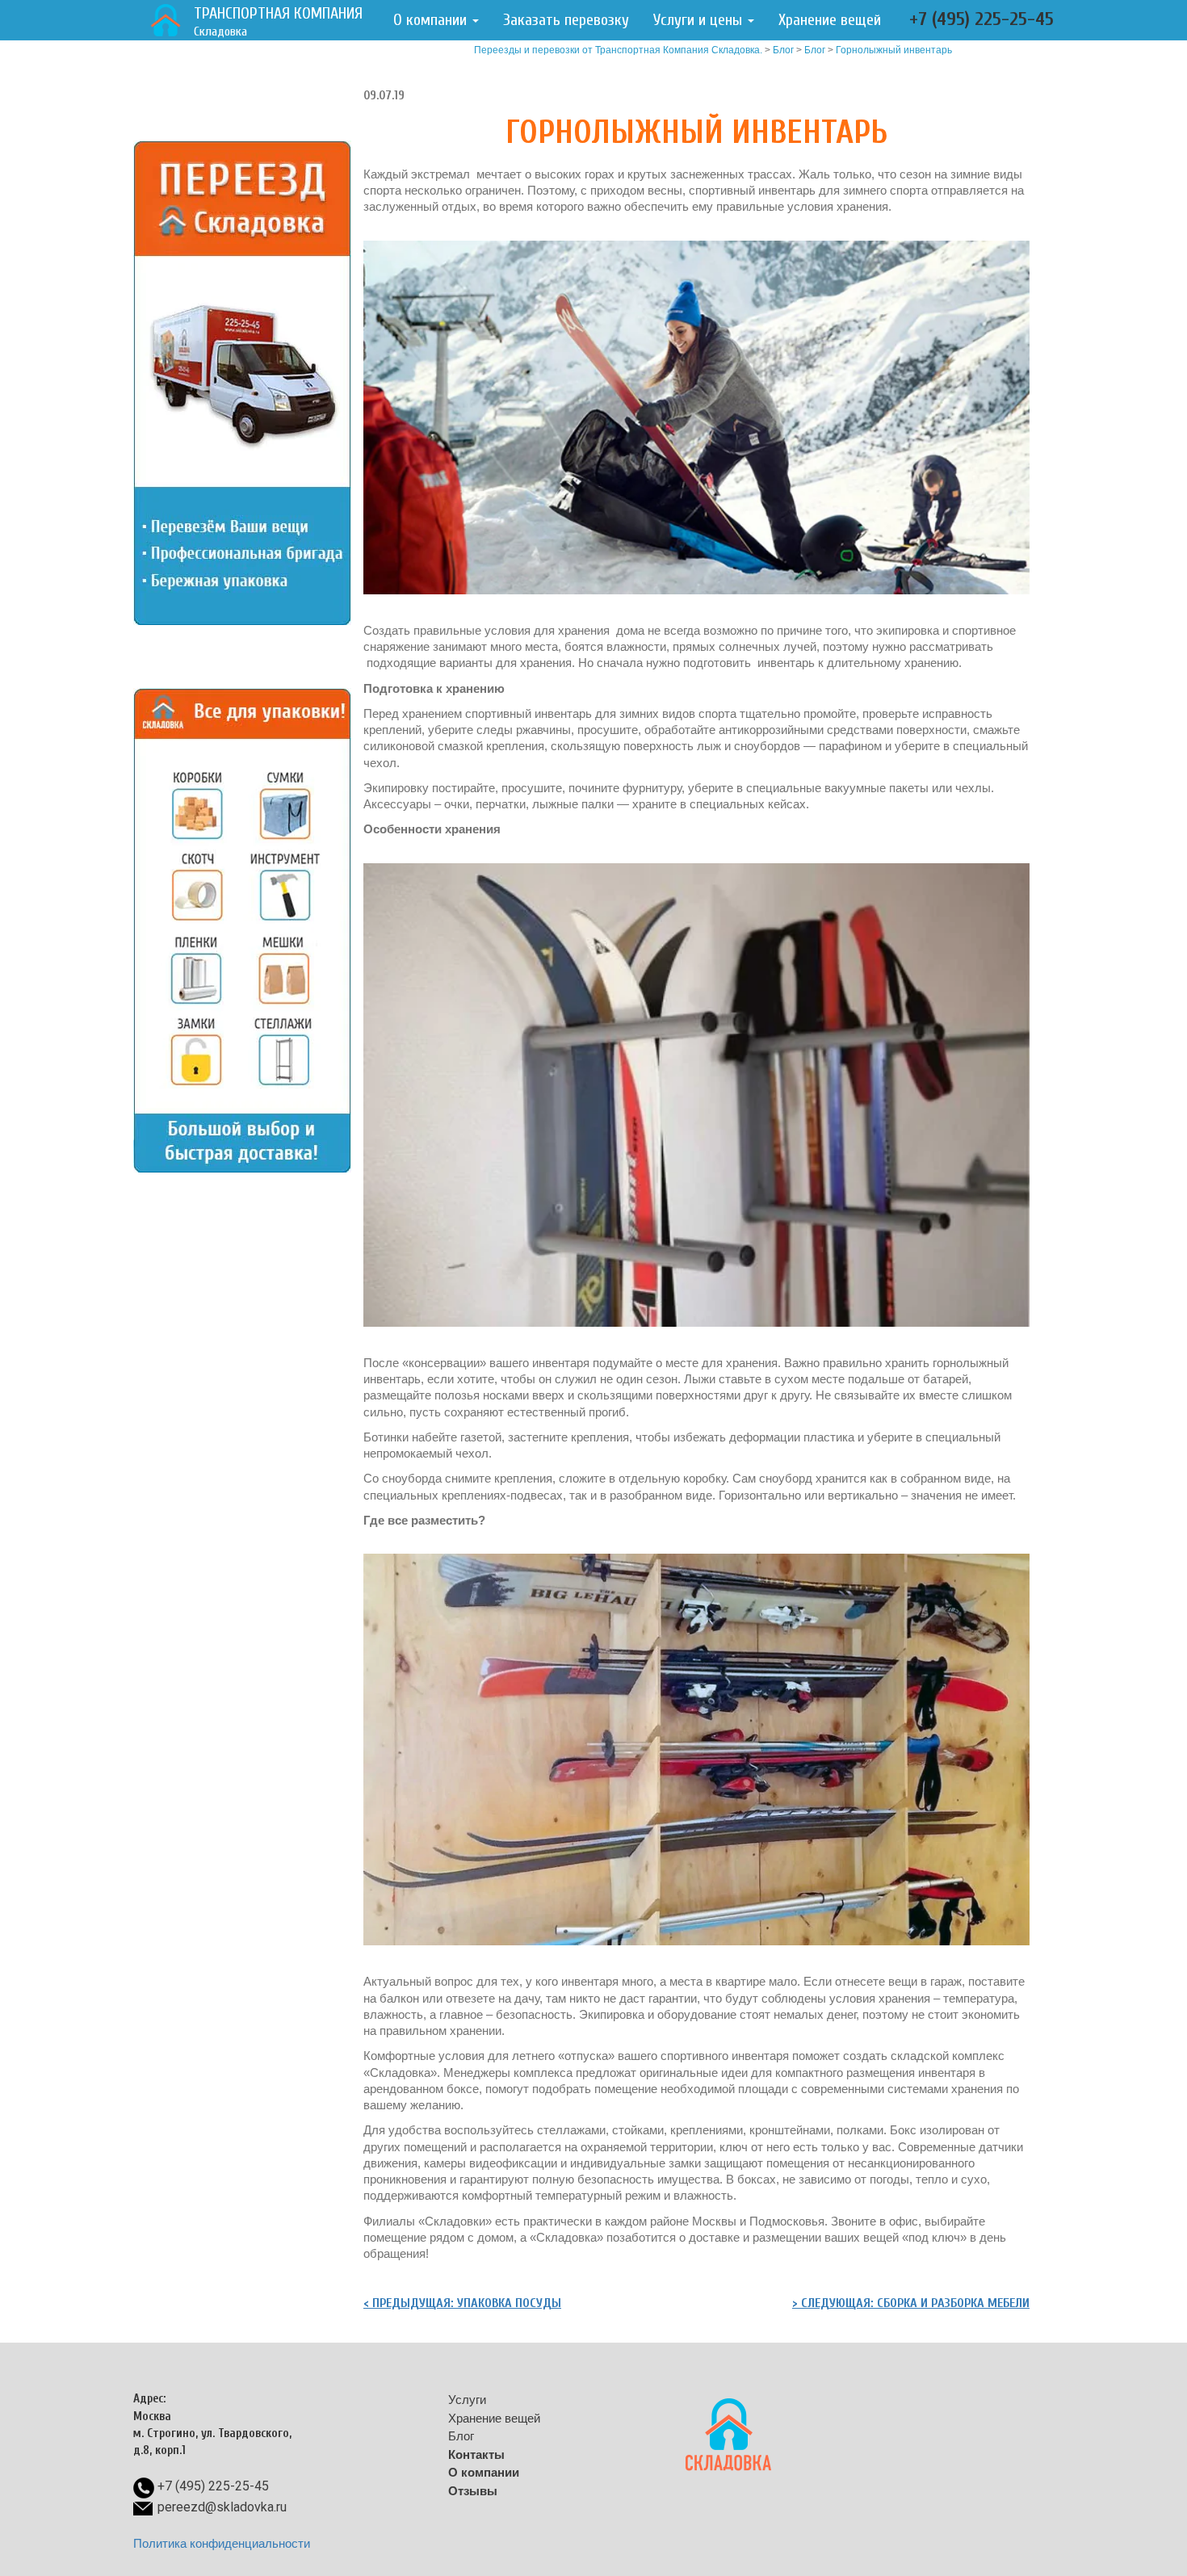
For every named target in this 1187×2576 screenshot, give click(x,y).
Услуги (467, 2400)
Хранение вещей (830, 20)
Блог (815, 50)
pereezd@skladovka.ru (222, 2507)
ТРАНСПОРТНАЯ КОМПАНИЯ (278, 21)
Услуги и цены (700, 20)
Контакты (476, 2454)
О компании (432, 20)
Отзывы (473, 2491)
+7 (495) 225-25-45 (981, 19)
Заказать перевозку (566, 20)
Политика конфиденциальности (222, 2543)
